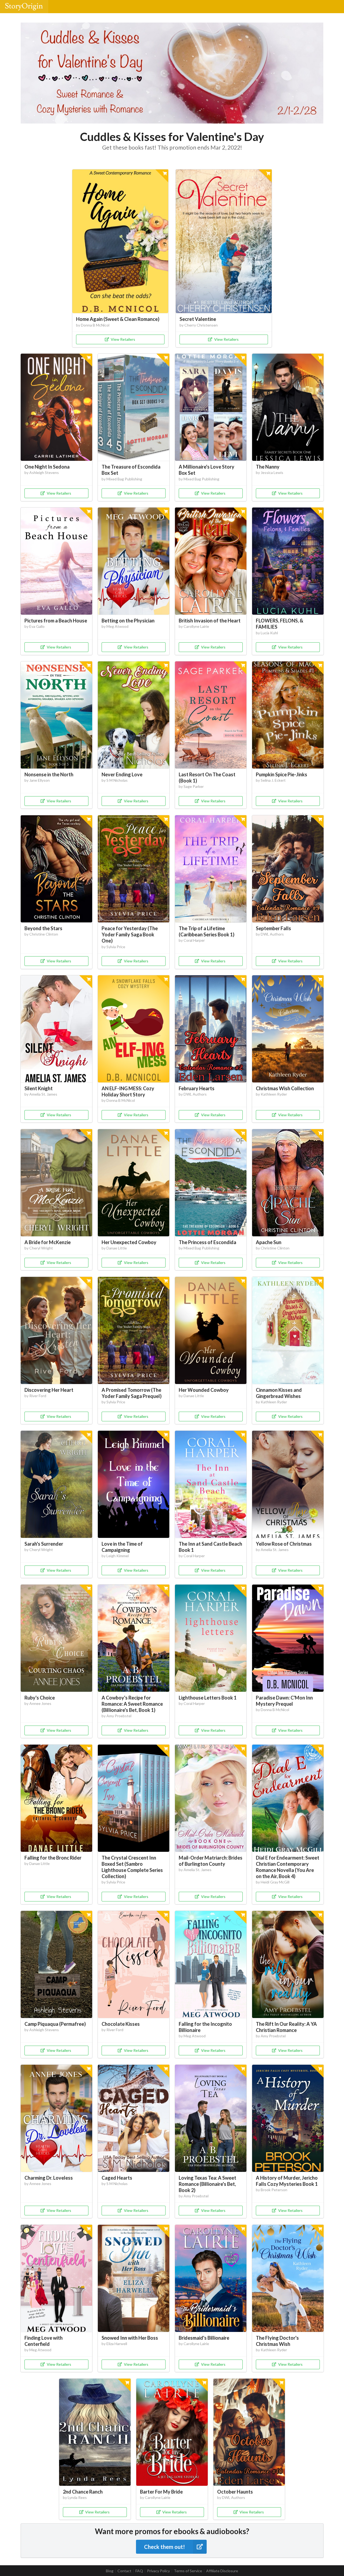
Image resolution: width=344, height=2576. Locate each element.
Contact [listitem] (124, 2571)
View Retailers (123, 339)
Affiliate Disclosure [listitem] (222, 2571)
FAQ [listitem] (139, 2571)
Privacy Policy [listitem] (158, 2571)
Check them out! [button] (164, 2547)
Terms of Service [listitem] (188, 2571)
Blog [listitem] (110, 2571)
